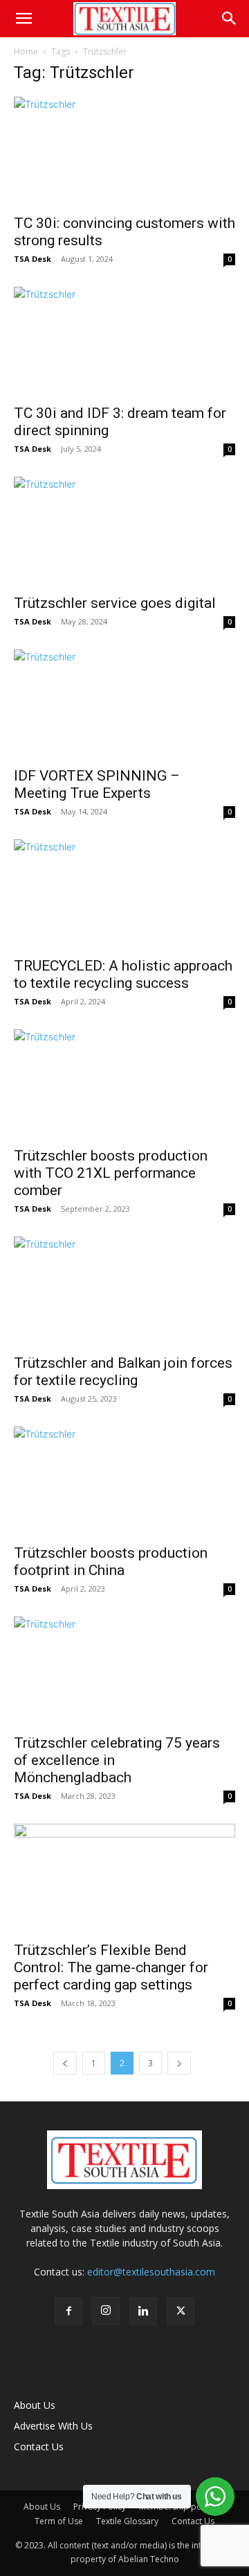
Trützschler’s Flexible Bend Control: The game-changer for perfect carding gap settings (111, 1967)
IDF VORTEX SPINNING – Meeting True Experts (97, 784)
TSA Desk (33, 259)
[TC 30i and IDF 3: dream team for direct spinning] (124, 341)
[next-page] (179, 2063)
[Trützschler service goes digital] (124, 531)
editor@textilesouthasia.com (151, 2272)
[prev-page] (65, 2063)
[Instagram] (106, 2311)
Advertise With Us (53, 2426)
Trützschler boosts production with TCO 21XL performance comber (111, 1173)
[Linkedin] (143, 2311)
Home (26, 51)
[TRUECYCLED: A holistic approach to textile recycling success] (124, 894)
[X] (181, 2311)
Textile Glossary (127, 2521)
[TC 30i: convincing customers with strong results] (124, 151)
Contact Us (39, 2446)
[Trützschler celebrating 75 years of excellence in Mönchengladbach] (124, 1671)
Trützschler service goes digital (115, 603)
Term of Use (59, 2521)
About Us (35, 2405)
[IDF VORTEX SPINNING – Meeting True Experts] (124, 704)
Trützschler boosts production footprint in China (111, 1562)
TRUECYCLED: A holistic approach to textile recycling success (123, 974)
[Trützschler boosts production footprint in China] (124, 1481)
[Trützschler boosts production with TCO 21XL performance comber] (124, 1084)
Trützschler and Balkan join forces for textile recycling (123, 1372)
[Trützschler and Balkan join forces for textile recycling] (124, 1291)
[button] (24, 19)
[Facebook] (68, 2311)
